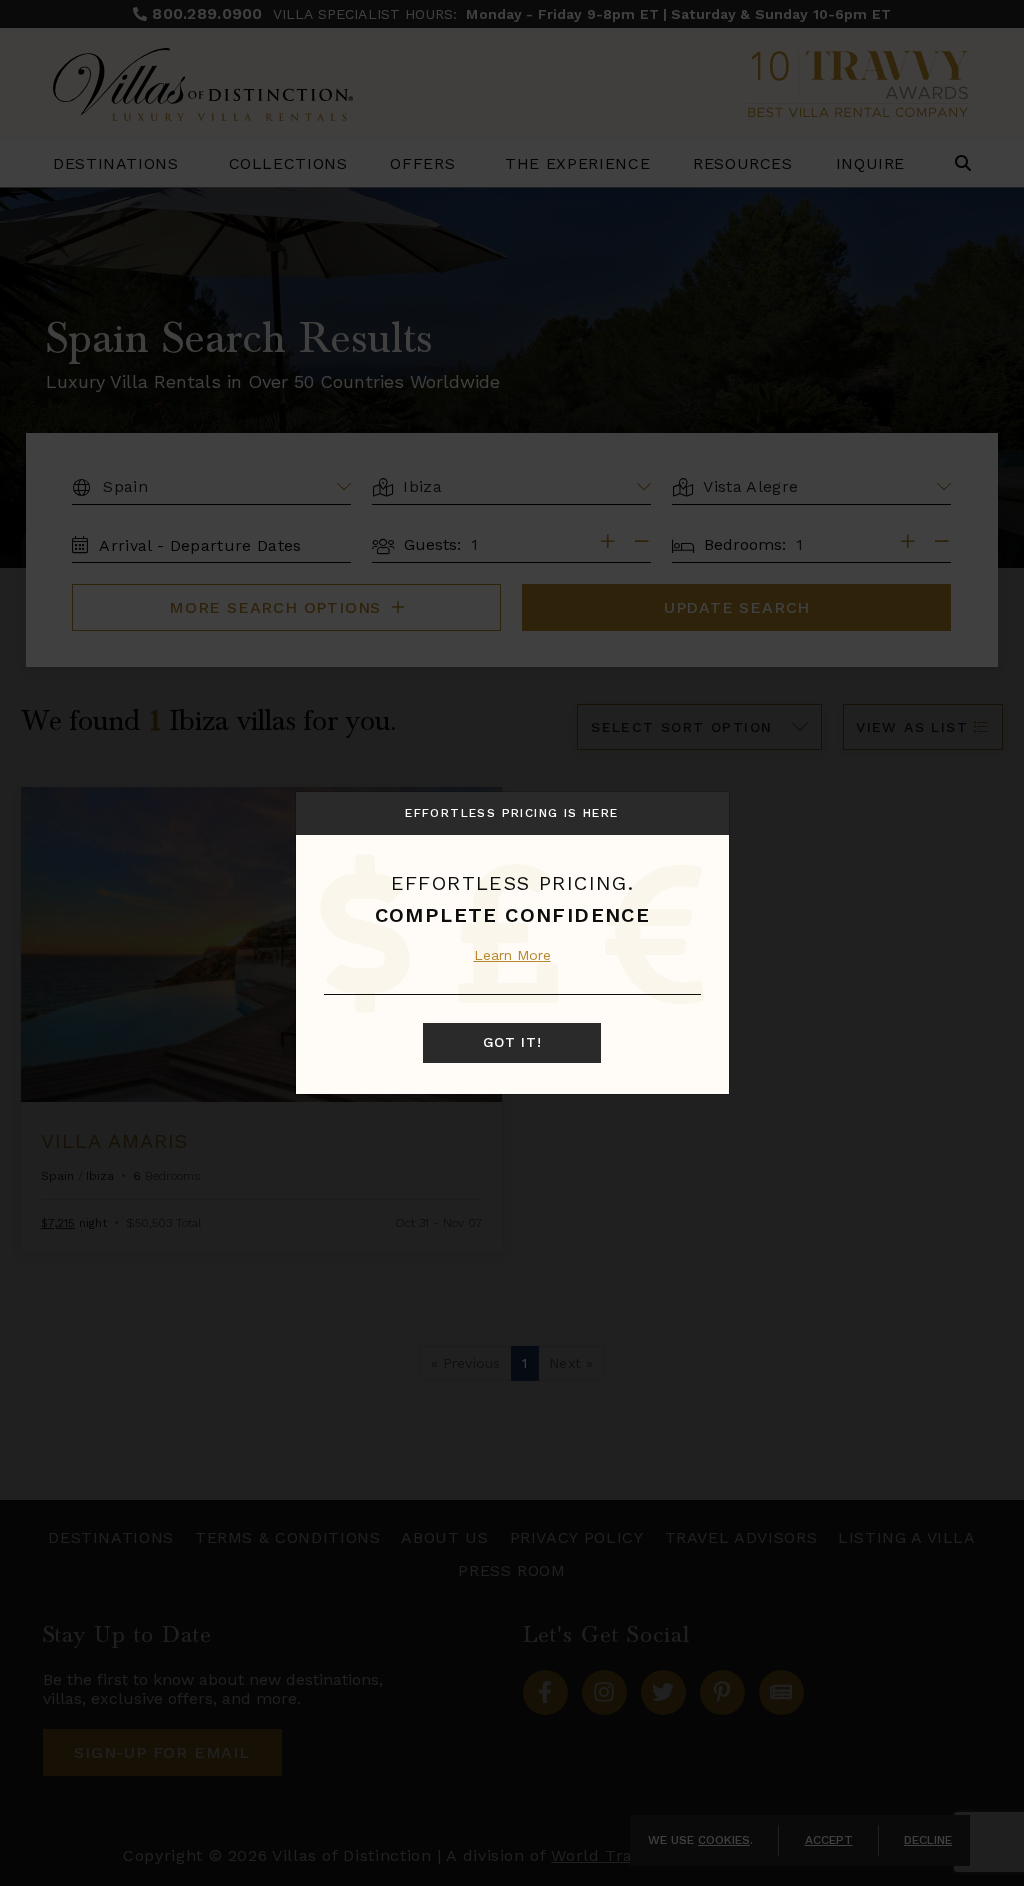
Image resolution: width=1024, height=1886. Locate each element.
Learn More (512, 955)
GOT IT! (512, 1042)
